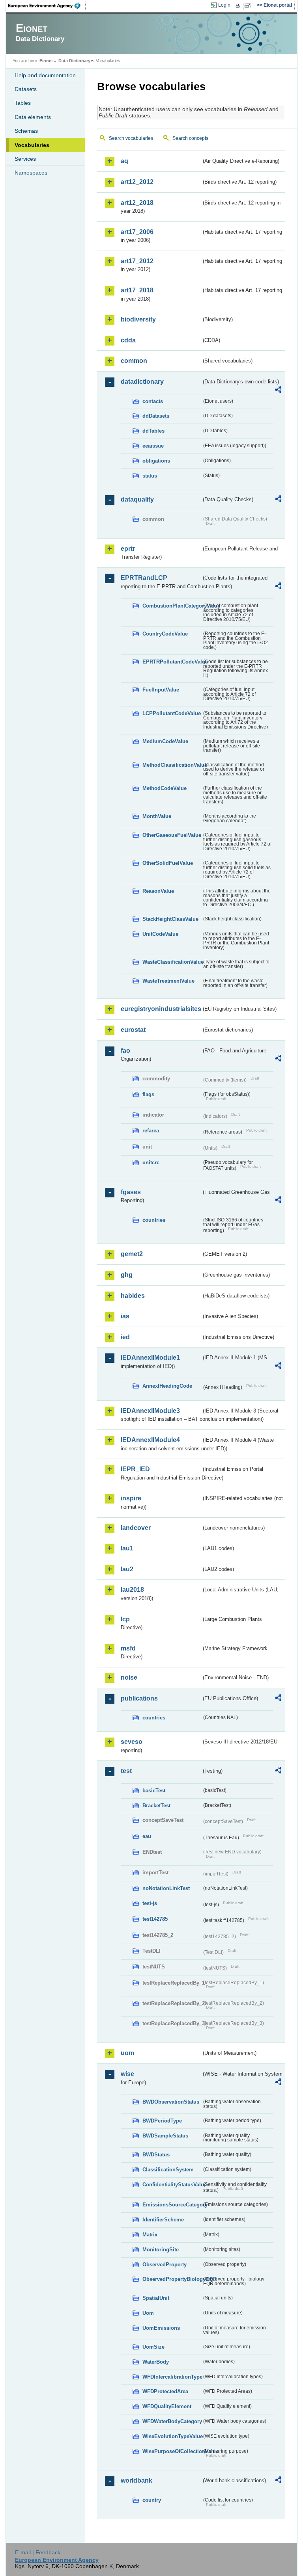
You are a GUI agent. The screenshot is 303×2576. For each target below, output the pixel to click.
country (152, 2500)
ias (125, 1316)
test (126, 1771)
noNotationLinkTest (166, 1888)
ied (125, 1337)
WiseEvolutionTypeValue (172, 2436)
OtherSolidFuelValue (168, 863)
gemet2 (132, 1254)
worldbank (137, 2480)
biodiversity (138, 319)
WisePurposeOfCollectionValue (172, 2451)
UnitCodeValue (160, 934)
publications (139, 1698)
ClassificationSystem (168, 2170)
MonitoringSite (161, 2250)
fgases (131, 1192)
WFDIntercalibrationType (172, 2377)
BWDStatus (156, 2155)
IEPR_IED (135, 1469)
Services (25, 159)
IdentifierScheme (163, 2220)
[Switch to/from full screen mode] (249, 6)
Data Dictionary (74, 61)
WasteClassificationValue (172, 962)
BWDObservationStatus (171, 2102)
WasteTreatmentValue (168, 981)
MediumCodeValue (165, 741)
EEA (47, 6)
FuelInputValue (161, 690)
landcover (136, 1528)
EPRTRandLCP (144, 578)
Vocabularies (32, 145)
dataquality (137, 499)
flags (148, 1094)
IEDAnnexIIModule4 (150, 1440)
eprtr (128, 549)
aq (124, 161)
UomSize (153, 2347)
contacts (153, 401)
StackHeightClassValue (170, 919)
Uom (148, 2313)
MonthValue (157, 816)
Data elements (33, 117)
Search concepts (190, 138)
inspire (131, 1498)
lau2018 (132, 1590)
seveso (132, 1742)
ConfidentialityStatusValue (172, 2185)
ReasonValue (158, 891)
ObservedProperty (165, 2265)
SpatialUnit (156, 2298)
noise (129, 1677)
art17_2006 (137, 232)
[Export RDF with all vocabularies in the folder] (278, 391)
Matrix (150, 2235)
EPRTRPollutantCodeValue (172, 662)
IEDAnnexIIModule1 (150, 1358)
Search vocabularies (131, 138)
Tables (23, 103)
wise (127, 2074)
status (150, 476)
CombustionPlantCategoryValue (172, 606)
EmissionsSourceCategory (172, 2205)
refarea (151, 1131)
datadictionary (142, 382)
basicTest (154, 1791)
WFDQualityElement (167, 2406)
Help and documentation (45, 75)
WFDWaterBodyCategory (172, 2421)
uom (127, 2053)
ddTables (153, 431)
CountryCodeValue (165, 634)
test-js (150, 1903)
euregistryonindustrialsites (161, 1009)
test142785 (155, 1919)
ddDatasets (156, 416)
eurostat (133, 1030)
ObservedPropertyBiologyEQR (172, 2279)
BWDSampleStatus (165, 2136)
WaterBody (156, 2362)
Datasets (26, 89)
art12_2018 (137, 203)
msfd (128, 1648)
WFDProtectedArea (165, 2391)
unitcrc (151, 1163)
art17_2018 (137, 290)
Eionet (46, 61)
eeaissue (153, 446)
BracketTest (156, 1806)
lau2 (127, 1569)
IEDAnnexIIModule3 (150, 1411)
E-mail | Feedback (38, 2552)
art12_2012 (137, 182)
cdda (128, 340)
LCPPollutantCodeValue (172, 713)
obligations (156, 461)
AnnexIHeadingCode (167, 1386)
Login (224, 5)
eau (147, 1836)
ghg (127, 1275)
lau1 (127, 1548)
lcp (125, 1619)
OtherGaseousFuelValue (172, 835)
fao (125, 1051)
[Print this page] (239, 6)
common (134, 361)
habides (133, 1296)
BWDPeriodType (162, 2121)
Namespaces (31, 173)
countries (154, 1220)
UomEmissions (161, 2328)
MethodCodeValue (165, 788)
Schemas (26, 131)
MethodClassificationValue (172, 765)
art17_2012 (137, 261)
